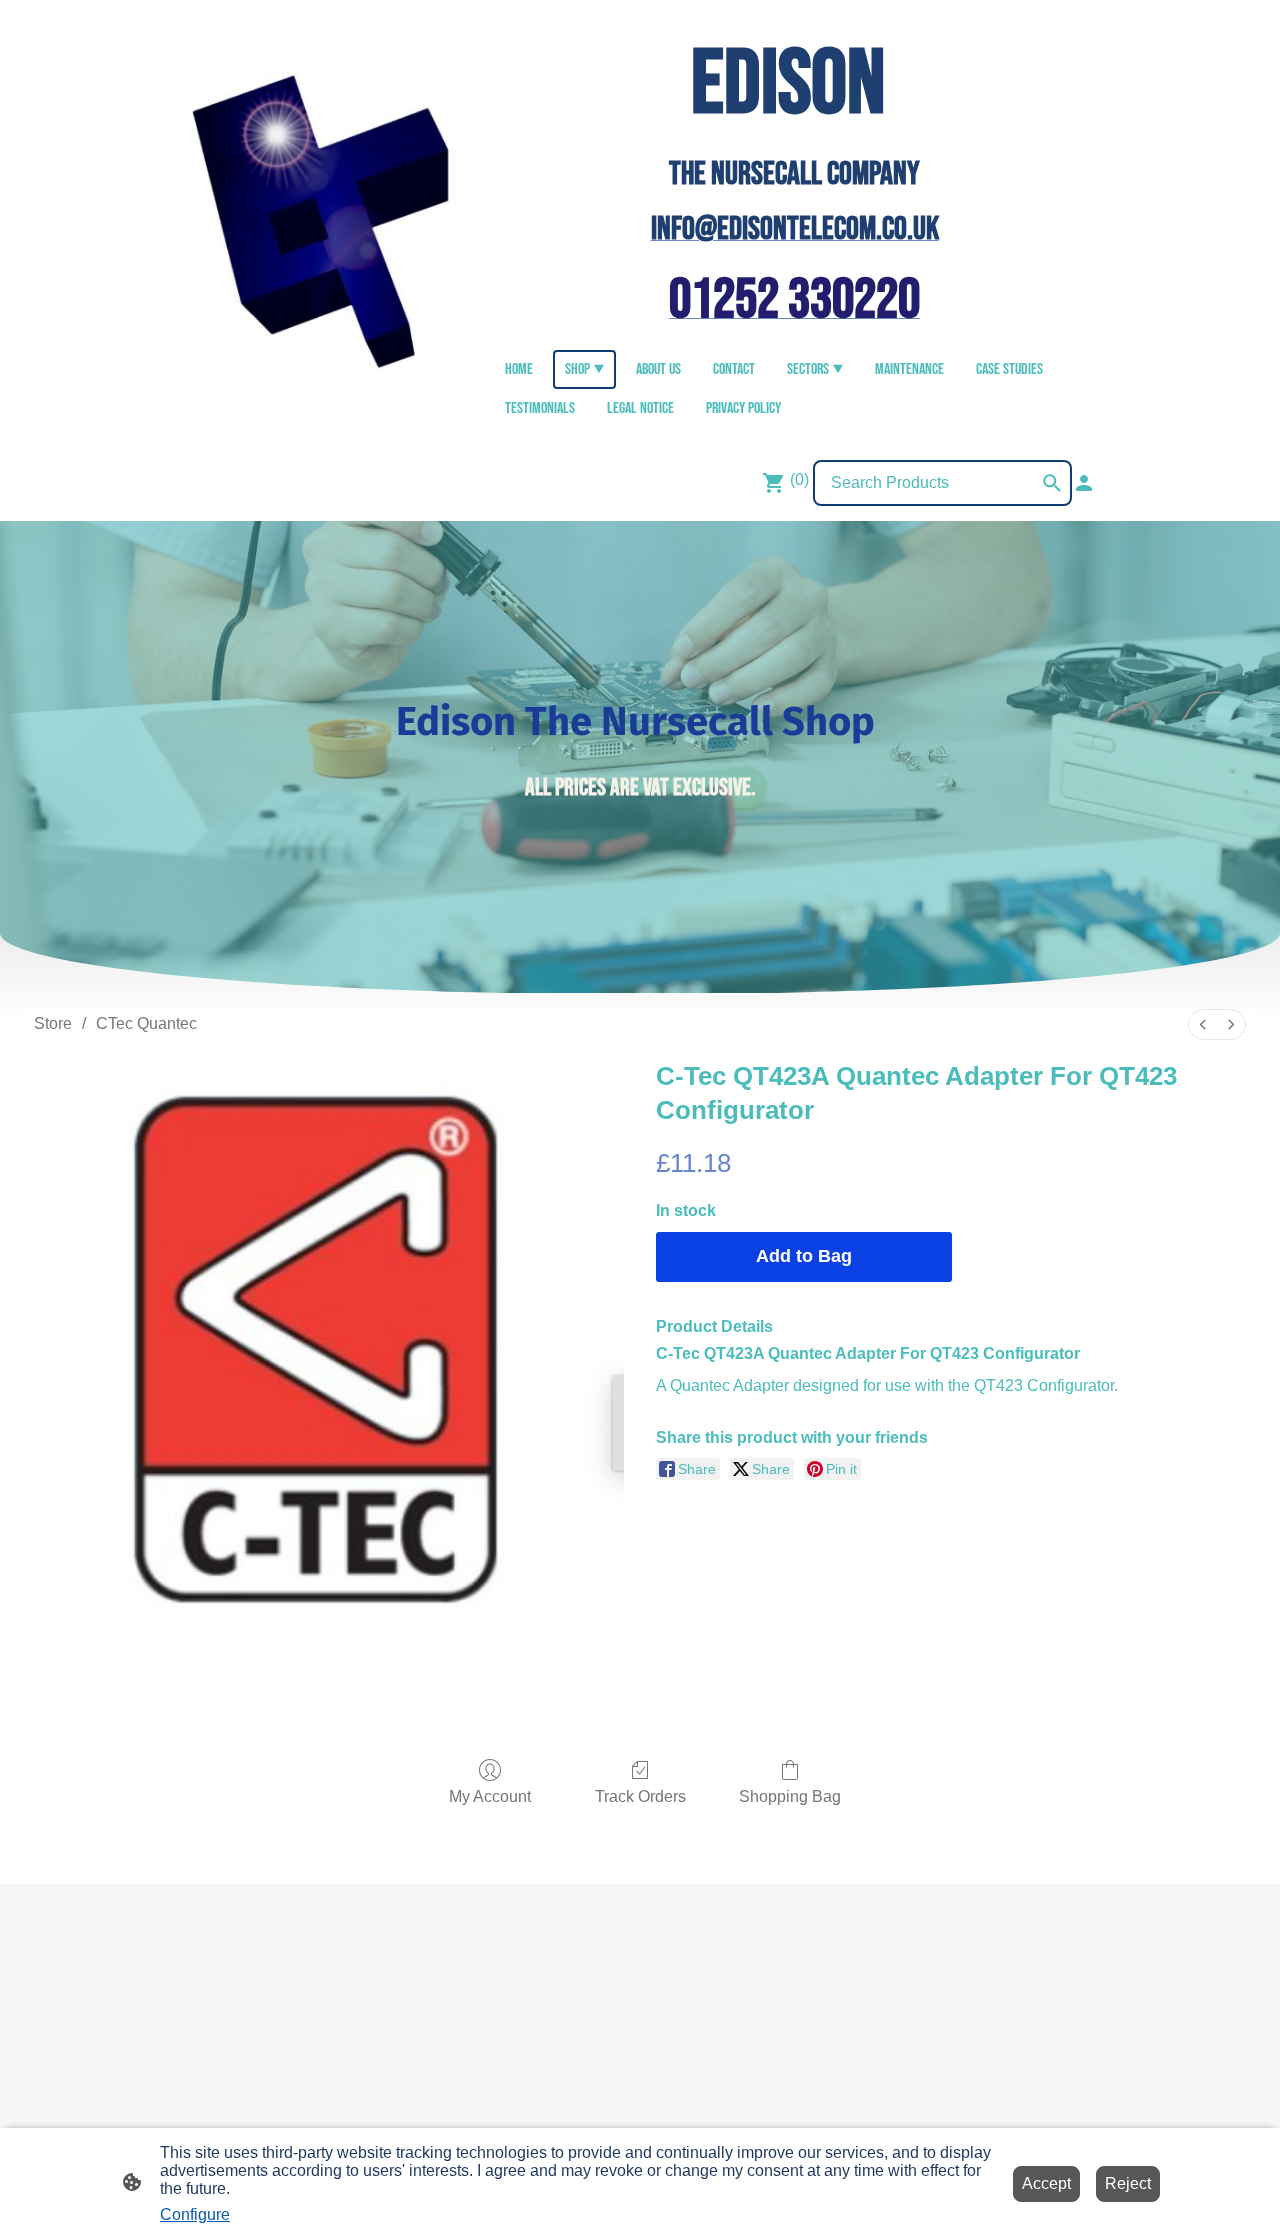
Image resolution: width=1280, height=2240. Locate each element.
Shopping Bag (790, 1796)
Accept (1046, 2183)
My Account (490, 1796)
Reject (1128, 2183)
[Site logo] (330, 221)
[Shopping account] (1084, 483)
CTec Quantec (146, 1023)
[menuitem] (1203, 1024)
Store (53, 1023)
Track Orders (640, 1796)
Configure (195, 2214)
